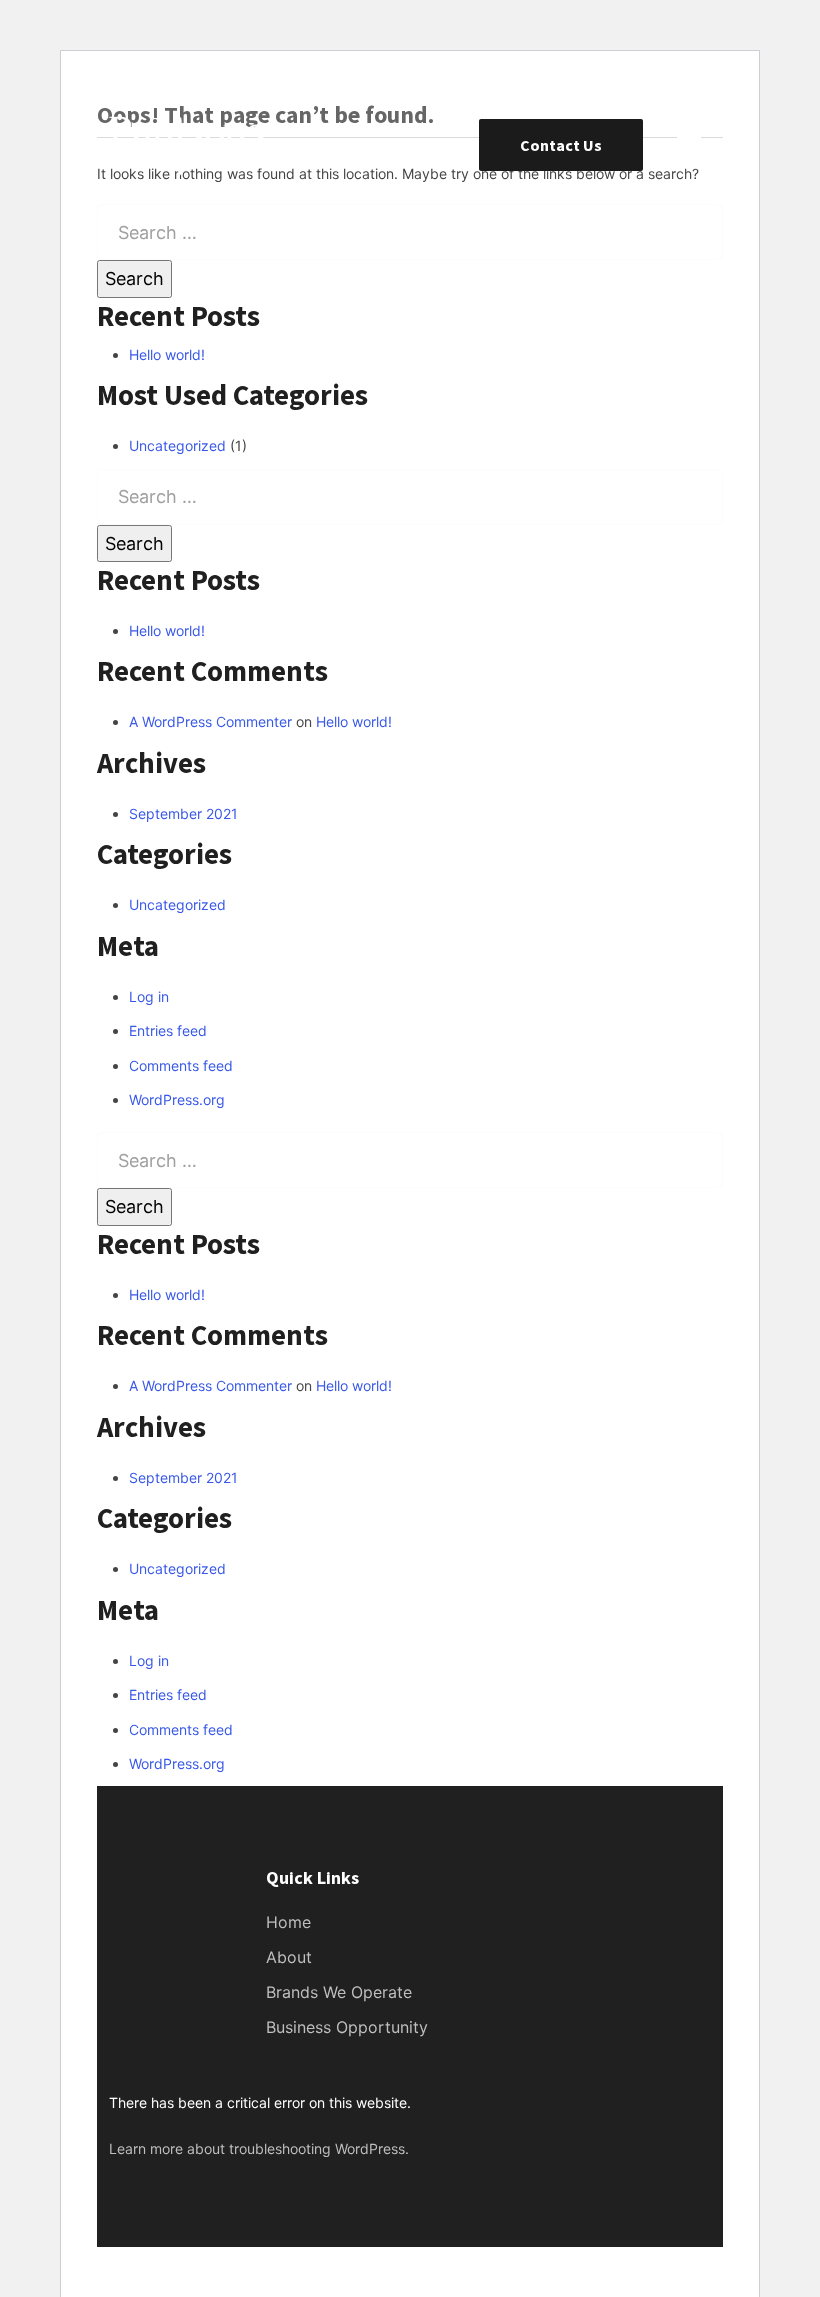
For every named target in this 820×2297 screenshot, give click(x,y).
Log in (149, 996)
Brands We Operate (339, 1992)
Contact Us (561, 145)
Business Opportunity (347, 2027)
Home (288, 1922)
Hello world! (167, 354)
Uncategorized (177, 445)
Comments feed (181, 1065)
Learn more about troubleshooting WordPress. (259, 2148)
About (289, 1957)
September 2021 (183, 813)
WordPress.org (177, 1099)
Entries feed (168, 1030)
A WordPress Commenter (210, 721)
